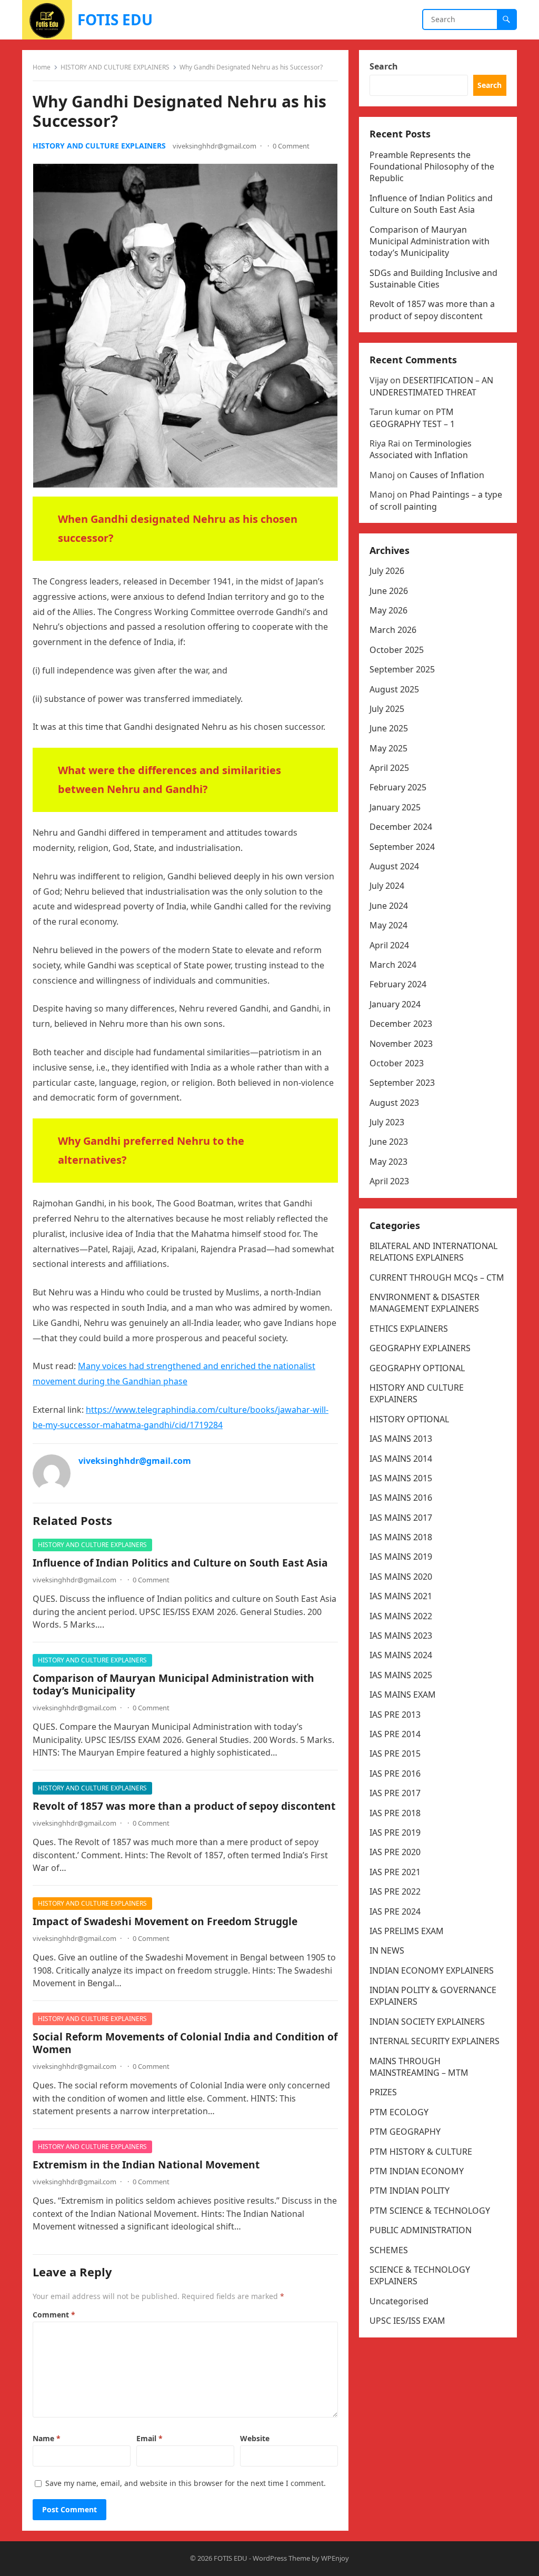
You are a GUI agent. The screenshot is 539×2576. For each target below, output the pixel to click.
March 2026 (393, 630)
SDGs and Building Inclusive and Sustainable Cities (433, 279)
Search (384, 66)
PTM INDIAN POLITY (410, 2191)
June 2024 (389, 906)
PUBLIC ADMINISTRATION (421, 2230)
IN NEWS (387, 1950)
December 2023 (401, 1024)
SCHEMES (389, 2250)
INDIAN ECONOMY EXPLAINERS (432, 1970)
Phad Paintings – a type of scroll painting (436, 500)
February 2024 (398, 984)
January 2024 (395, 1004)
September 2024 (402, 847)
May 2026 (388, 610)
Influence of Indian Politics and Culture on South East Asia (180, 1563)
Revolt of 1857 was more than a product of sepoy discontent (184, 1806)
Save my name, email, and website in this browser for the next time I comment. (186, 2483)
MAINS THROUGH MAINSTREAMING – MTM (419, 2067)
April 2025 (389, 768)
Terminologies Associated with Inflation (421, 449)
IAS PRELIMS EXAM (407, 1931)
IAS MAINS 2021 (401, 1596)
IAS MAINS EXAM (403, 1695)
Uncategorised (399, 2301)
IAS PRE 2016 (395, 1774)
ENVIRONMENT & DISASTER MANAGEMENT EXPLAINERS (425, 1303)
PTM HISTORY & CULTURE (421, 2152)
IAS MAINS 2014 (401, 1459)
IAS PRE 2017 (395, 1793)
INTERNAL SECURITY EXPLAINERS (435, 2041)
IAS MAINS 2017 (401, 1518)
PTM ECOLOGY (399, 2112)
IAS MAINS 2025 (401, 1675)
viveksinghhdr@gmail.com (214, 146)
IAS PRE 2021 (395, 1872)
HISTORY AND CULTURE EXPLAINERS (115, 67)
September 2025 (402, 669)
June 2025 (389, 728)
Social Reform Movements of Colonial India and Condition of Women (185, 2043)
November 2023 (401, 1044)
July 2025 (387, 709)
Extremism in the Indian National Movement (146, 2164)
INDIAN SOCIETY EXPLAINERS (427, 2022)
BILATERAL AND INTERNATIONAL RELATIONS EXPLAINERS (433, 1252)
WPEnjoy (335, 2558)
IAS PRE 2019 (395, 1832)
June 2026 (389, 591)
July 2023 (387, 1122)
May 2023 (388, 1162)
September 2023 (402, 1083)
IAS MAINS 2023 (401, 1636)
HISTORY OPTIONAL (409, 1419)
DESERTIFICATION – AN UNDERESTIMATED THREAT (431, 386)
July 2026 (387, 571)
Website (255, 2438)
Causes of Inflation (447, 475)
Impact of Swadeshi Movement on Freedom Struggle (165, 1921)
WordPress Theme (281, 2558)
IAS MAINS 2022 (401, 1616)
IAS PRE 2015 (395, 1753)
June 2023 (389, 1142)
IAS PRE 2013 (395, 1715)
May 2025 (388, 748)
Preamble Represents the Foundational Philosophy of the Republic (432, 167)
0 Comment (291, 146)
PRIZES (383, 2092)
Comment (54, 2315)
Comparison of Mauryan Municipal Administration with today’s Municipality (173, 1684)
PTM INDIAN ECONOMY (417, 2171)
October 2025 (397, 650)
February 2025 (398, 787)
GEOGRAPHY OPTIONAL (417, 1368)
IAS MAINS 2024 (401, 1655)
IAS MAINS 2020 (401, 1577)
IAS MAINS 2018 (401, 1537)
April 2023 (389, 1181)
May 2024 (388, 925)
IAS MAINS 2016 (401, 1498)
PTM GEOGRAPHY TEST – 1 (412, 418)
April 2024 (389, 945)
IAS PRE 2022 (395, 1891)
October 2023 (397, 1063)
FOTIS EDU (115, 19)
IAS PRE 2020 (395, 1852)
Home (42, 67)
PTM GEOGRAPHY (405, 2132)
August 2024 (394, 866)
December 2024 (401, 827)
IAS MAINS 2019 (401, 1557)
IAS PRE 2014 (395, 1734)
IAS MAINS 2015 (401, 1478)
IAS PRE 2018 (395, 1813)
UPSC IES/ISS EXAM (407, 2321)
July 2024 (387, 886)
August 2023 (394, 1103)
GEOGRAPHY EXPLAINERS (420, 1348)
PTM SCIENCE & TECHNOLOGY (430, 2211)
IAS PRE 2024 (395, 1911)
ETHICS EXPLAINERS (409, 1329)
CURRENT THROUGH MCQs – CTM (437, 1277)
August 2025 (394, 689)
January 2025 (395, 807)
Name (47, 2438)
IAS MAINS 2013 (401, 1439)
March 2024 (393, 965)
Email (149, 2438)
